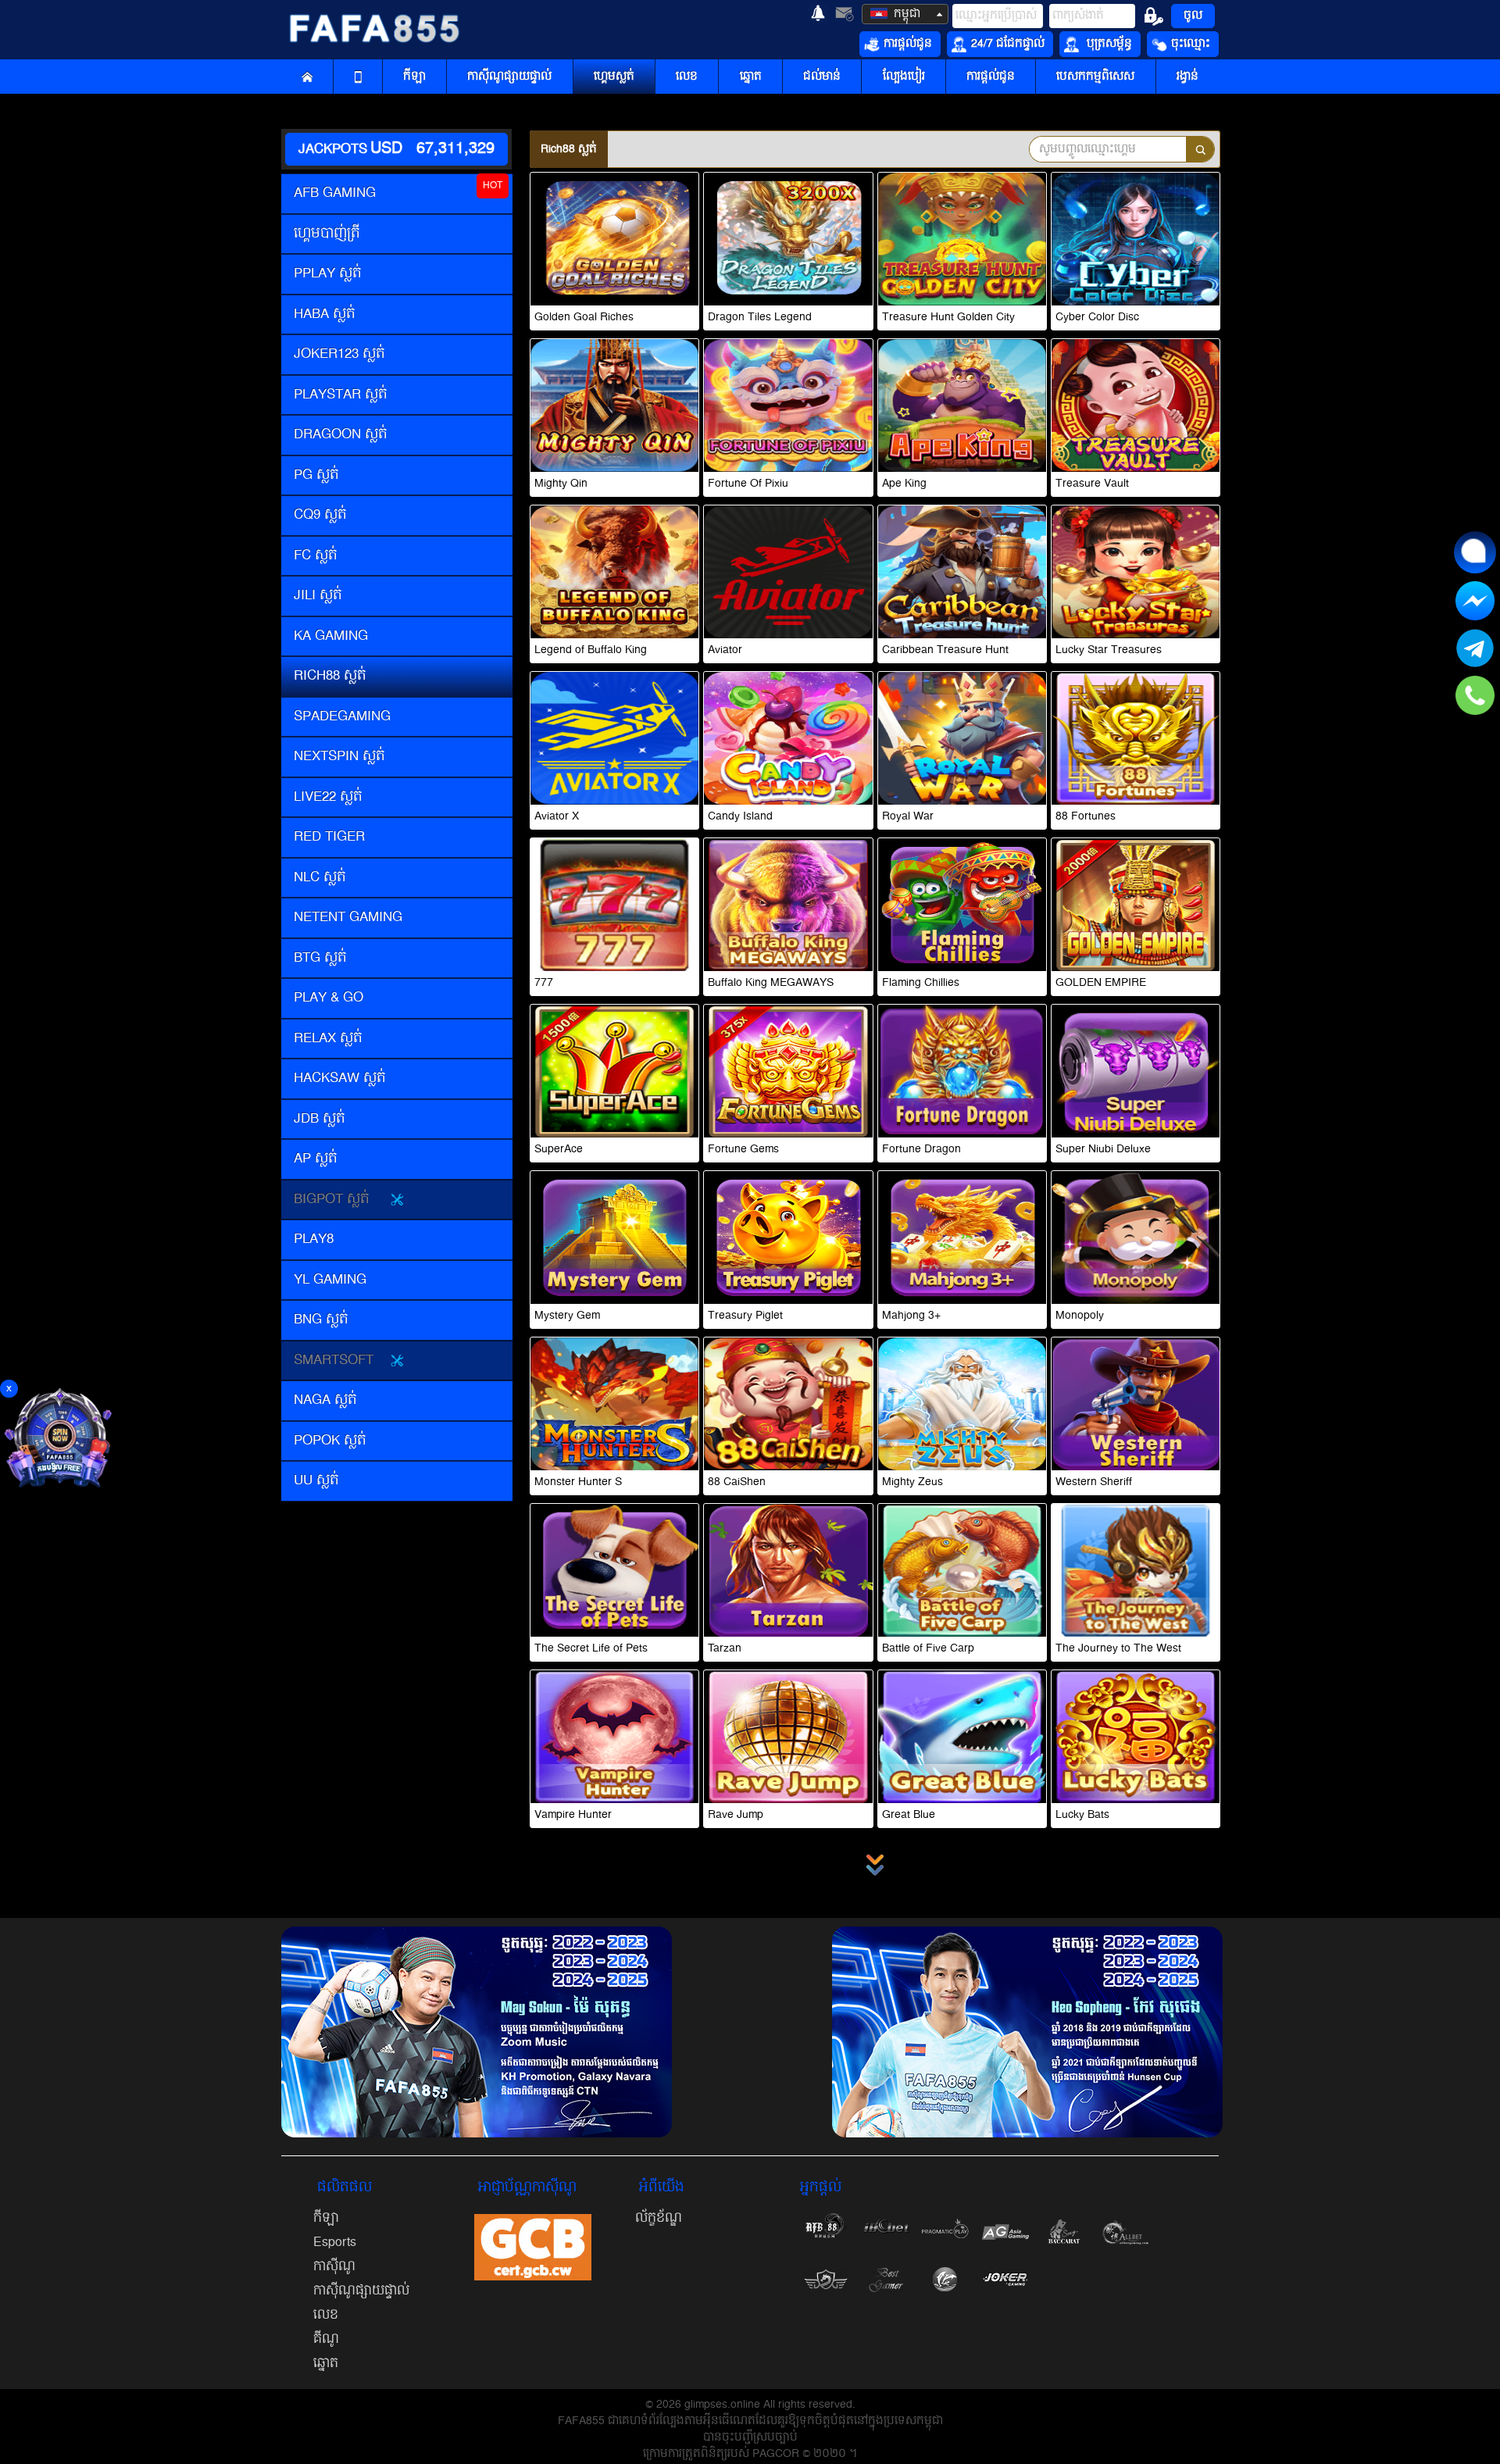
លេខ (687, 77)
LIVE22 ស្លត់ (328, 797)
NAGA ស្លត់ (325, 1400)
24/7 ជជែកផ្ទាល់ (1008, 44)
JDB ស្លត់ (320, 1119)
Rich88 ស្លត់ (330, 676)
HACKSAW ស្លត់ (340, 1078)
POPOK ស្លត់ (330, 1441)
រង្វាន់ (1187, 77)
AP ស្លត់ (316, 1159)
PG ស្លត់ (316, 475)
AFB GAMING (335, 193)
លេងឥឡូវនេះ (615, 251)
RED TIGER (329, 837)
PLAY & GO (329, 998)
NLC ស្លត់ (320, 877)
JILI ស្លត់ (318, 595)
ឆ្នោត (751, 77)
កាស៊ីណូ (334, 2266)
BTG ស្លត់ (320, 958)
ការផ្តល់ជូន (908, 44)
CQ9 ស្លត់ (320, 515)
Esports (335, 2242)
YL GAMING (330, 1280)
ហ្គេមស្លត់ (614, 77)
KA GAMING (331, 636)
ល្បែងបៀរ (904, 77)
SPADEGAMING (342, 716)
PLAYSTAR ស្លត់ (341, 395)
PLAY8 (314, 1239)
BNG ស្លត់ (321, 1319)
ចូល (1193, 16)
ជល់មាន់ (822, 77)
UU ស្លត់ (316, 1480)
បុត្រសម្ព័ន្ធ (1108, 44)
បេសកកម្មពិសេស (1095, 77)
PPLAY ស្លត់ (328, 273)
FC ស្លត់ (316, 555)
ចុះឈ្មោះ (1191, 44)
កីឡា (414, 77)
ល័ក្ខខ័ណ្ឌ (659, 2218)
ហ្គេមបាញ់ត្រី (327, 234)
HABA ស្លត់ (325, 314)
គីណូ (326, 2339)
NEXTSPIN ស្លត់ (339, 756)
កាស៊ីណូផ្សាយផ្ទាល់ (509, 77)
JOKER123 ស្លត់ (339, 354)
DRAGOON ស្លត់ (341, 434)
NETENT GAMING (348, 917)
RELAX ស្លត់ (328, 1038)
